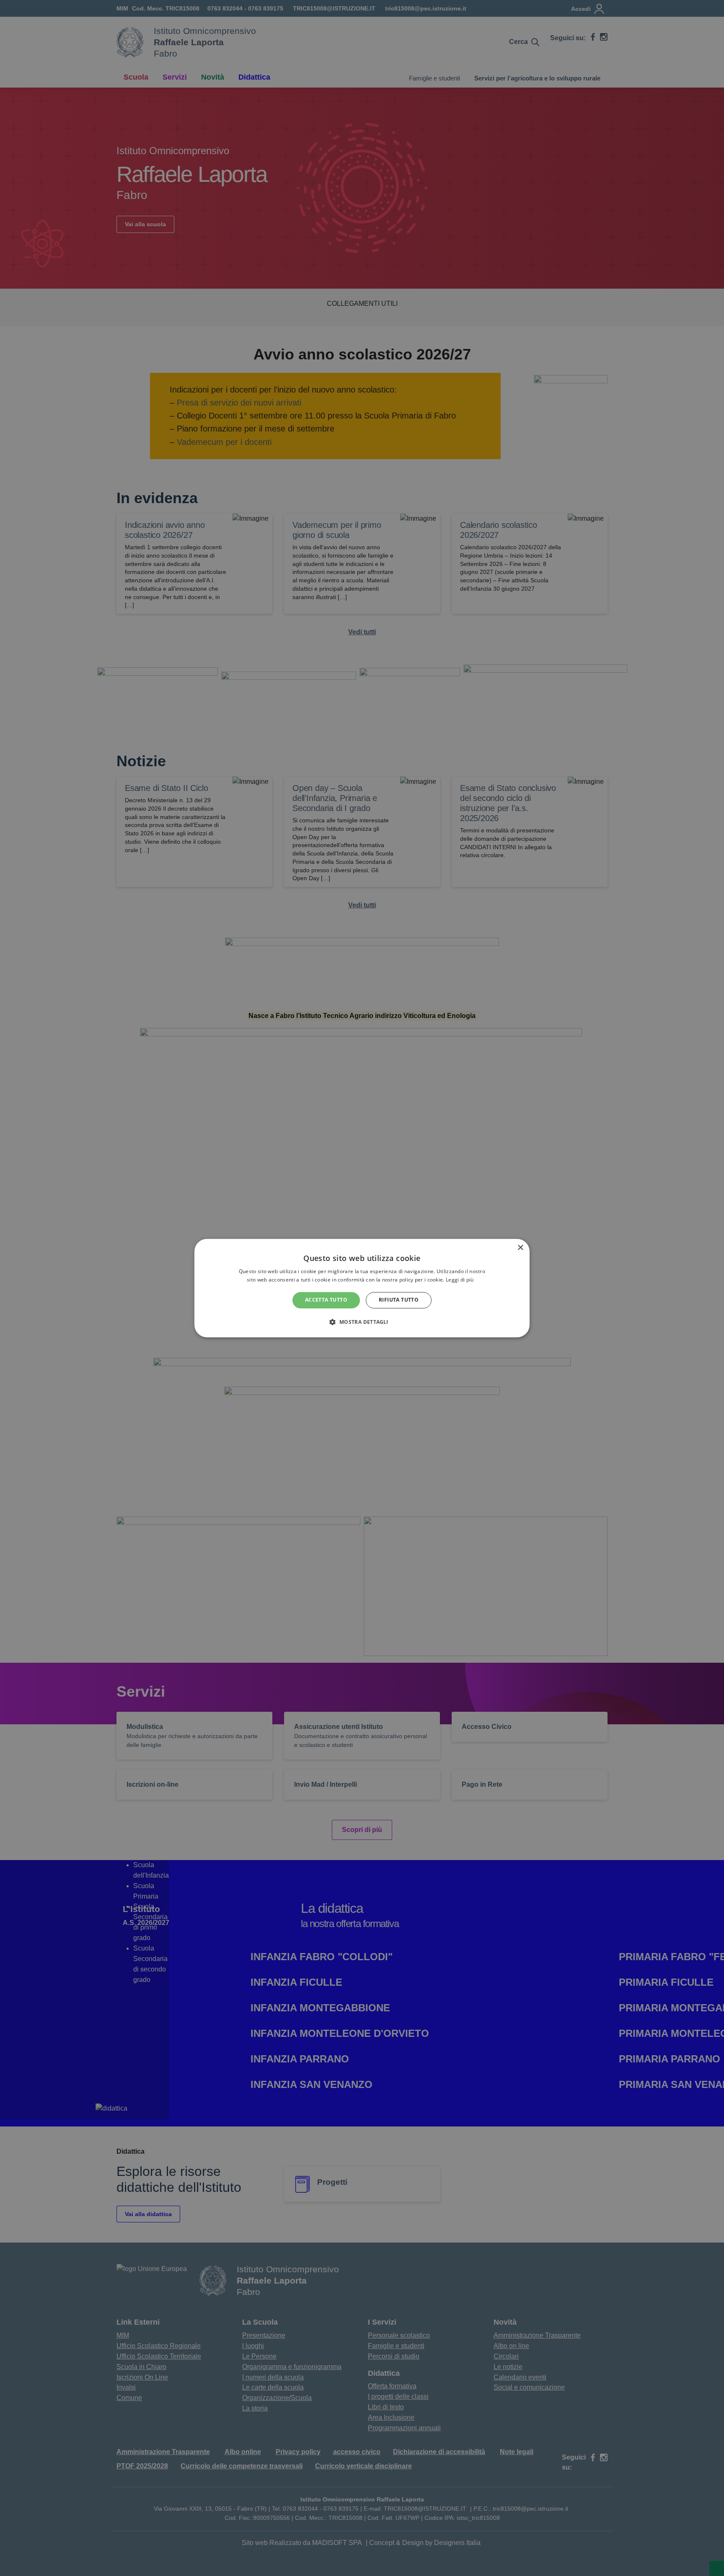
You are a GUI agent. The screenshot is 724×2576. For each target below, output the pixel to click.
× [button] (520, 1248)
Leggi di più (460, 1280)
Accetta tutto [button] (326, 1300)
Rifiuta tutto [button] (399, 1300)
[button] (362, 1322)
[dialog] (362, 1288)
